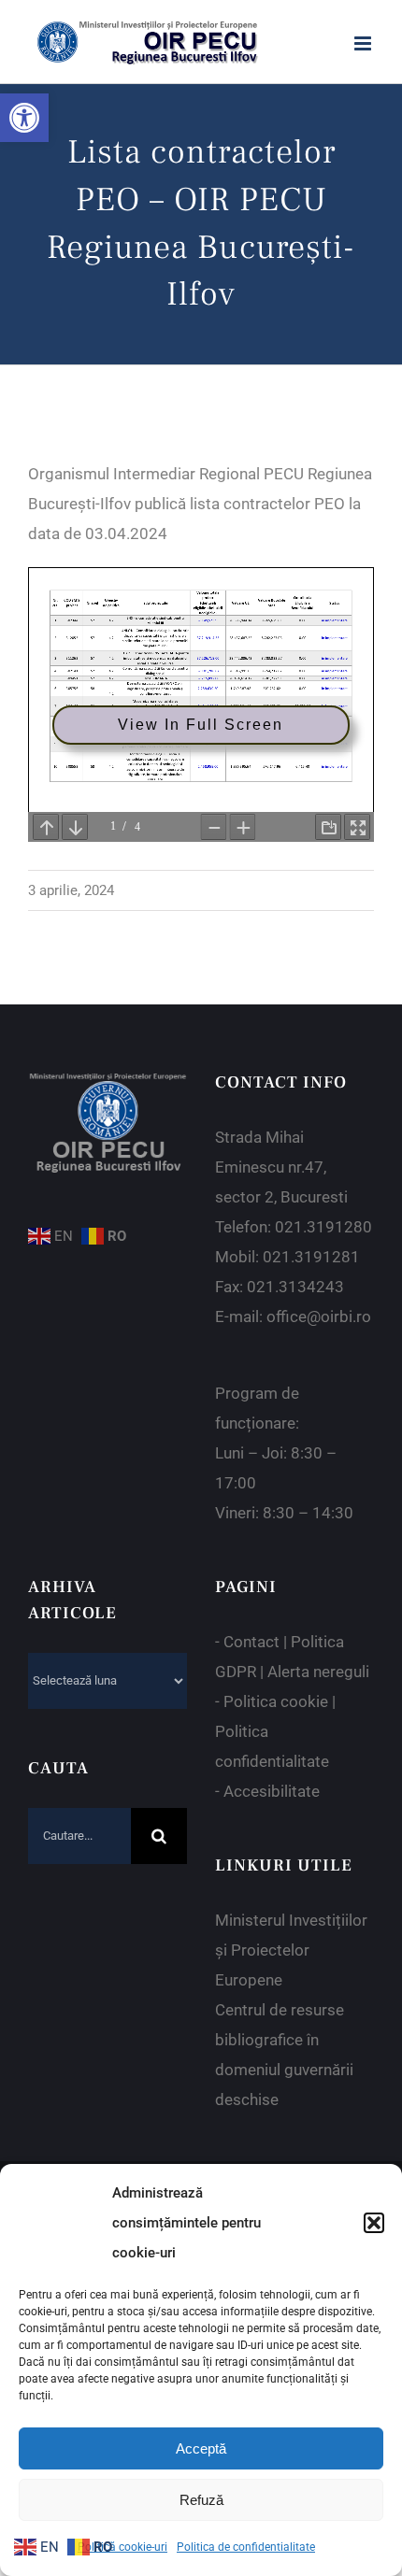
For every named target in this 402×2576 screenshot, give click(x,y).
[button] (24, 118)
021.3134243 (295, 1287)
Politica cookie (276, 1701)
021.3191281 (311, 1257)
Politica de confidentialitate (246, 2547)
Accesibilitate (272, 1791)
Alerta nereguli (318, 1672)
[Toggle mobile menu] (364, 43)
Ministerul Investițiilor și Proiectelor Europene (291, 1950)
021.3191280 (323, 1227)
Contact (251, 1642)
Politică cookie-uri (122, 2547)
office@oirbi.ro (319, 1316)
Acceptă (201, 2448)
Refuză (201, 2500)
